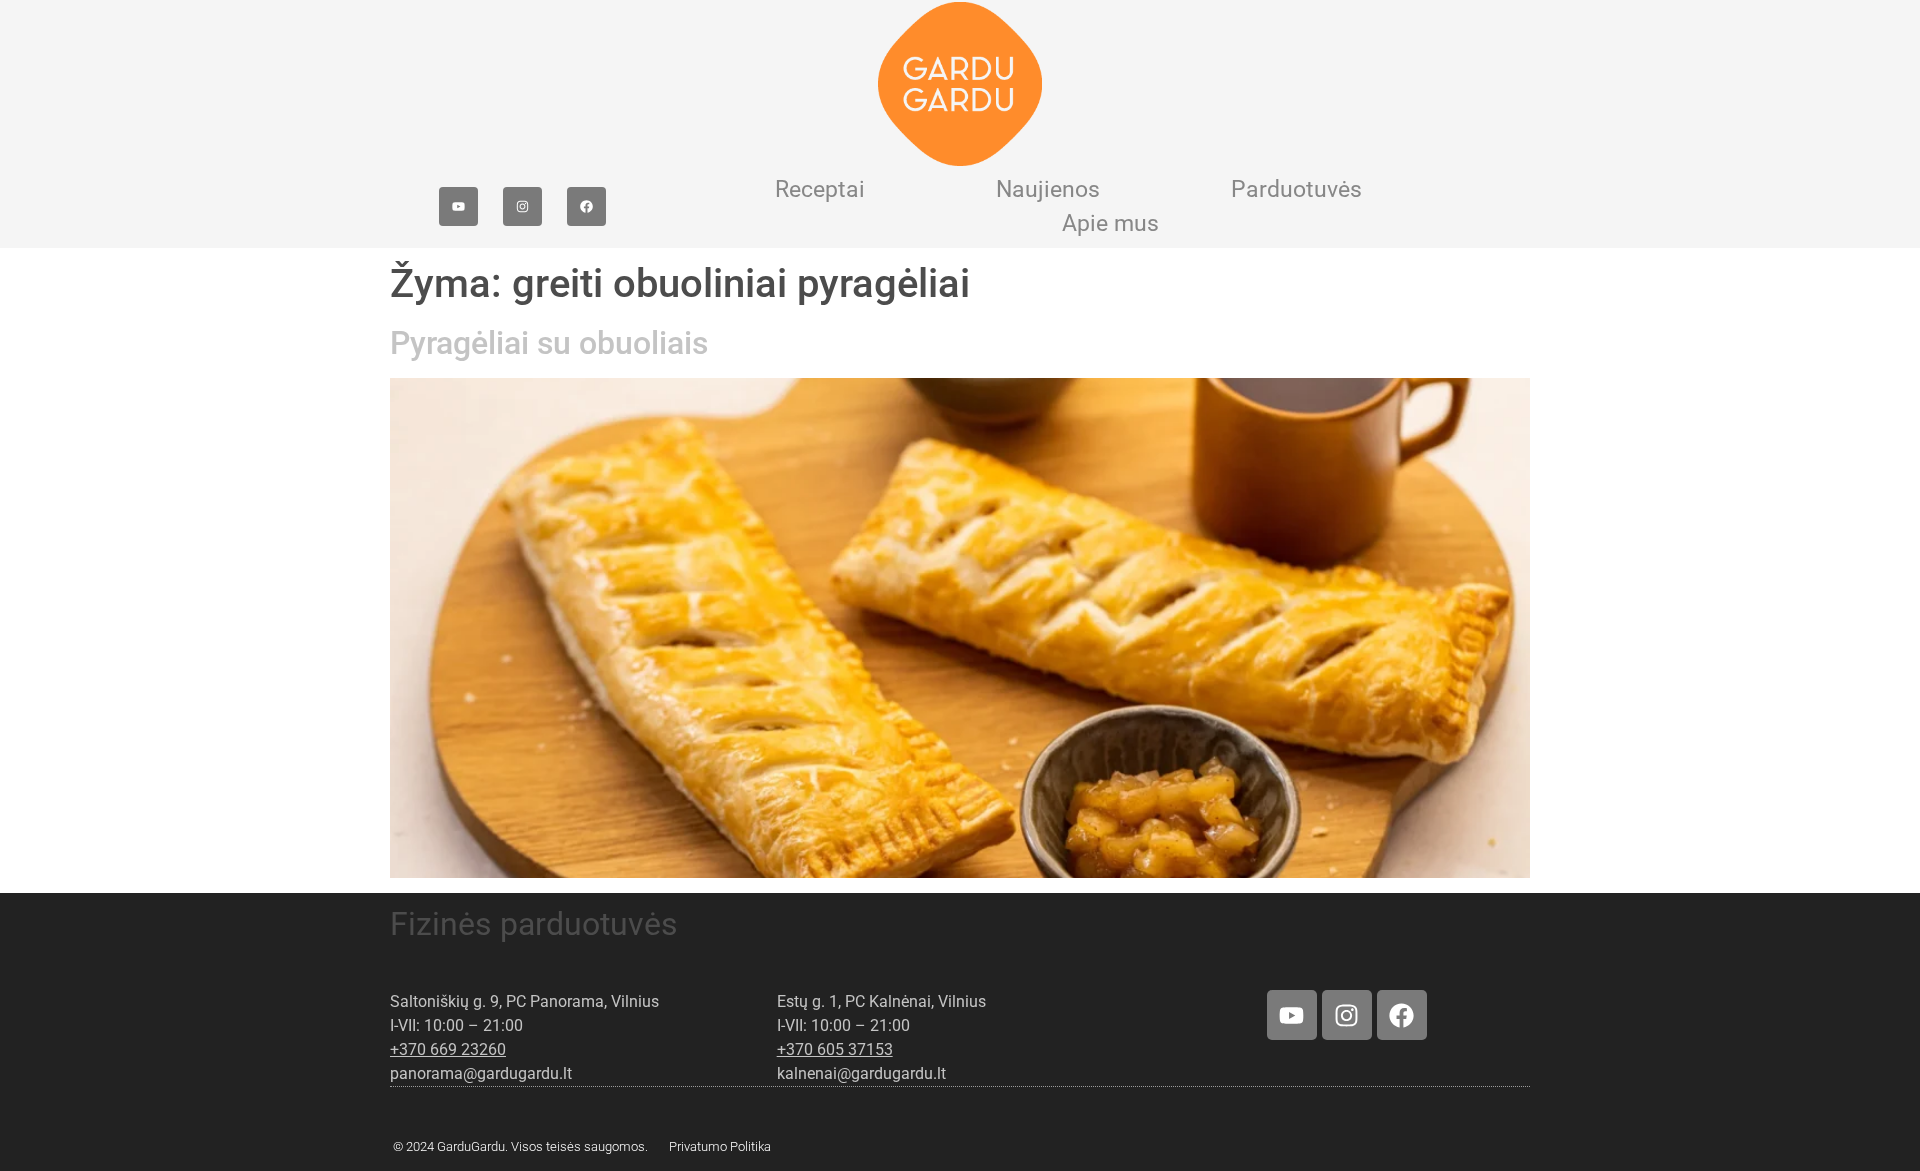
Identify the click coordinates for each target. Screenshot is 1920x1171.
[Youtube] (458, 206)
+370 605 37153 (835, 1049)
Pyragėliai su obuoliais (549, 343)
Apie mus (1110, 223)
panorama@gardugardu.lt (481, 1073)
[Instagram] (522, 206)
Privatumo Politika (720, 1146)
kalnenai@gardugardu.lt (861, 1073)
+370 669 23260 (448, 1049)
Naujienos (1048, 189)
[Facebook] (586, 206)
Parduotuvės (1296, 189)
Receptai (820, 189)
